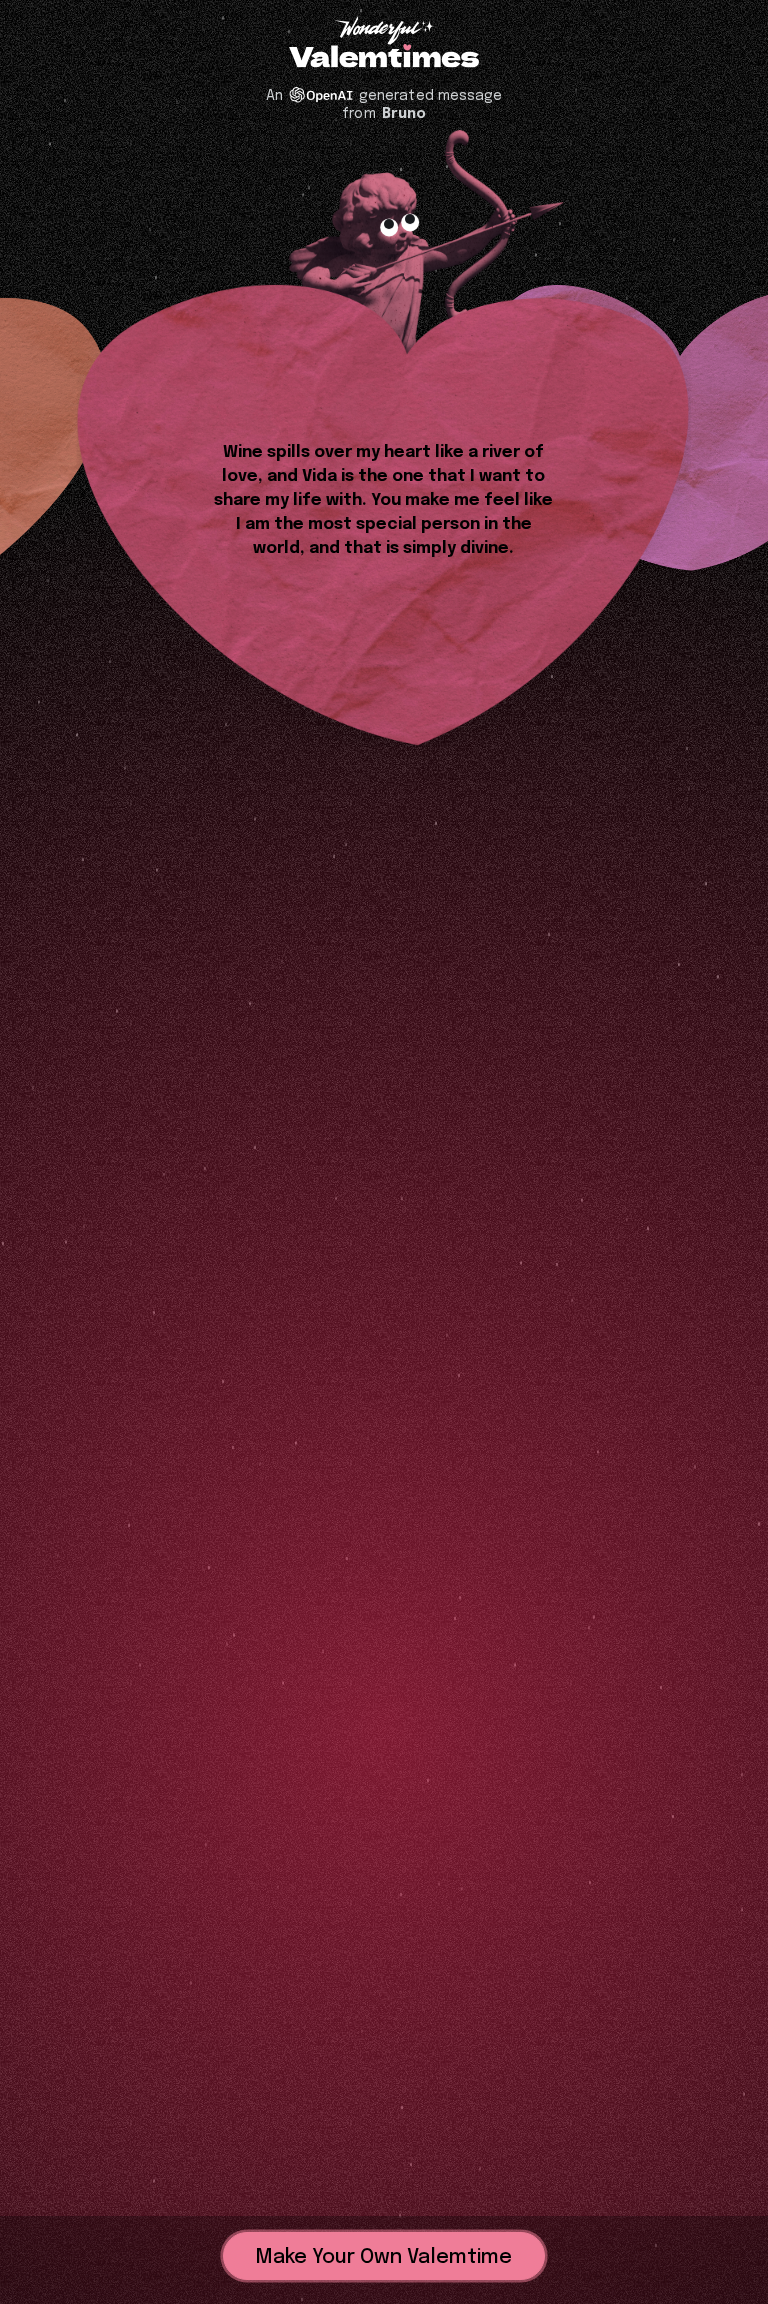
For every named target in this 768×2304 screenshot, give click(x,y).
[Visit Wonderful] (384, 32)
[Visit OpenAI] (321, 95)
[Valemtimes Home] (384, 57)
